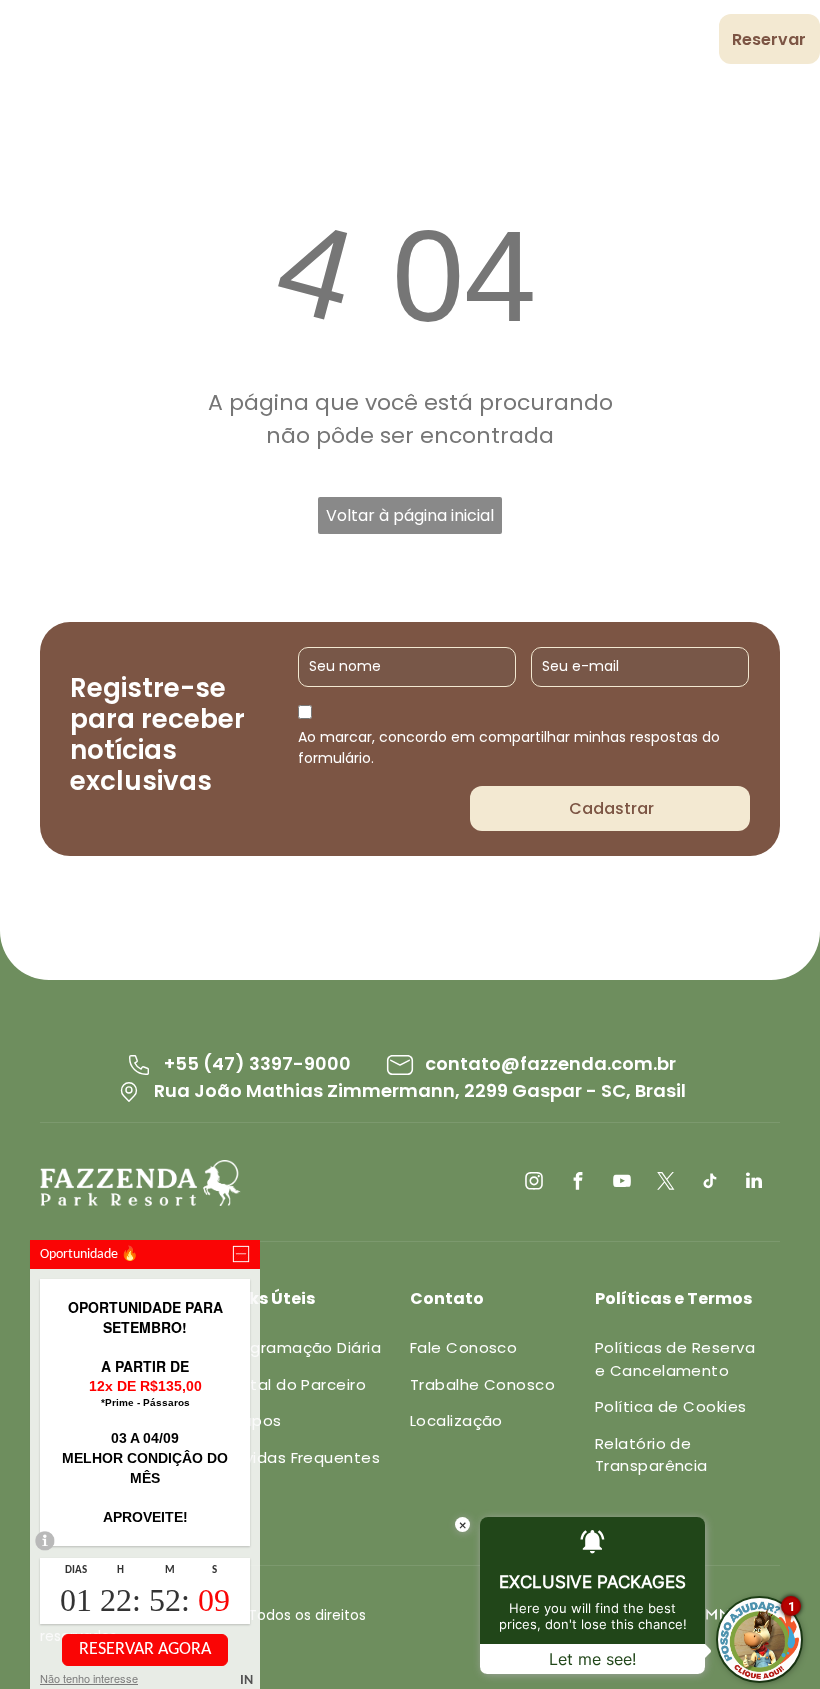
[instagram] (534, 1183)
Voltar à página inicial (410, 515)
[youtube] (622, 1183)
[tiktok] (710, 1183)
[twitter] (666, 1183)
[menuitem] (289, 42)
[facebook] (578, 1183)
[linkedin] (754, 1183)
